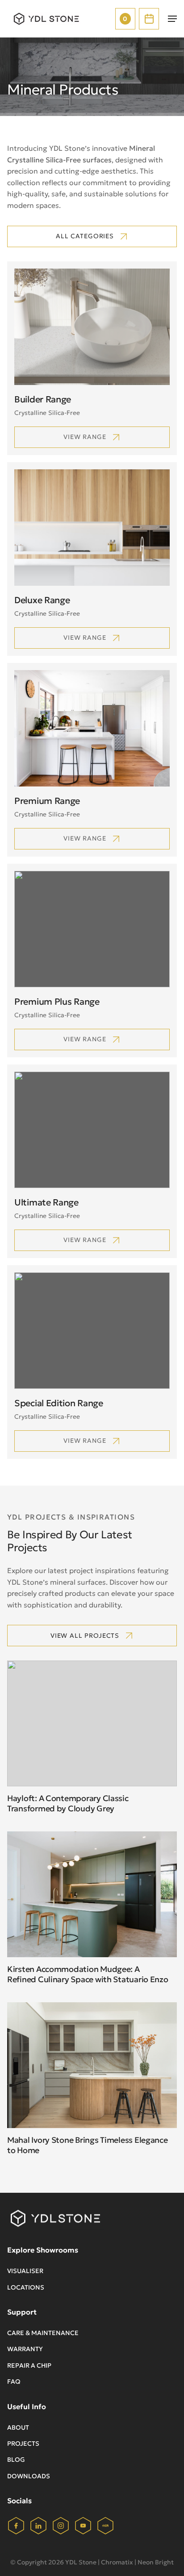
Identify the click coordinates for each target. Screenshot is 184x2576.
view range (85, 437)
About (18, 2427)
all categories (85, 236)
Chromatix (117, 2562)
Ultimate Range (46, 1202)
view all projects (85, 1636)
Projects (23, 2443)
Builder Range (43, 399)
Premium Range (47, 801)
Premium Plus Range (57, 1002)
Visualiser (25, 2271)
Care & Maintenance (43, 2333)
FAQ (14, 2381)
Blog (16, 2460)
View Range (85, 838)
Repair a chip (29, 2365)
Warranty (25, 2349)
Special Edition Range (59, 1403)
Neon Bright (156, 2562)
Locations (26, 2287)
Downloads (29, 2476)
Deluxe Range (42, 600)
